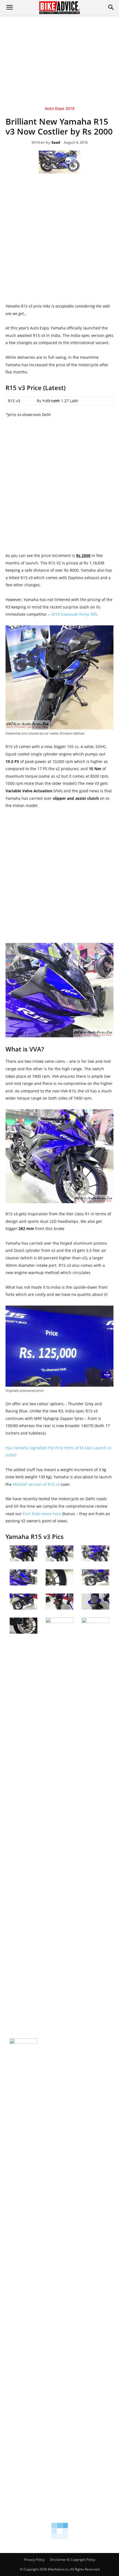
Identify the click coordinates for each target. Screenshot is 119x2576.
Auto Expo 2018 (60, 109)
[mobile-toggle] (9, 7)
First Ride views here (42, 1514)
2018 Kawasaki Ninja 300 (74, 614)
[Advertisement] (59, 52)
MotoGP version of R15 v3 (36, 1484)
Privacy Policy (34, 2560)
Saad (56, 143)
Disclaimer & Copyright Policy (73, 2560)
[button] (111, 7)
